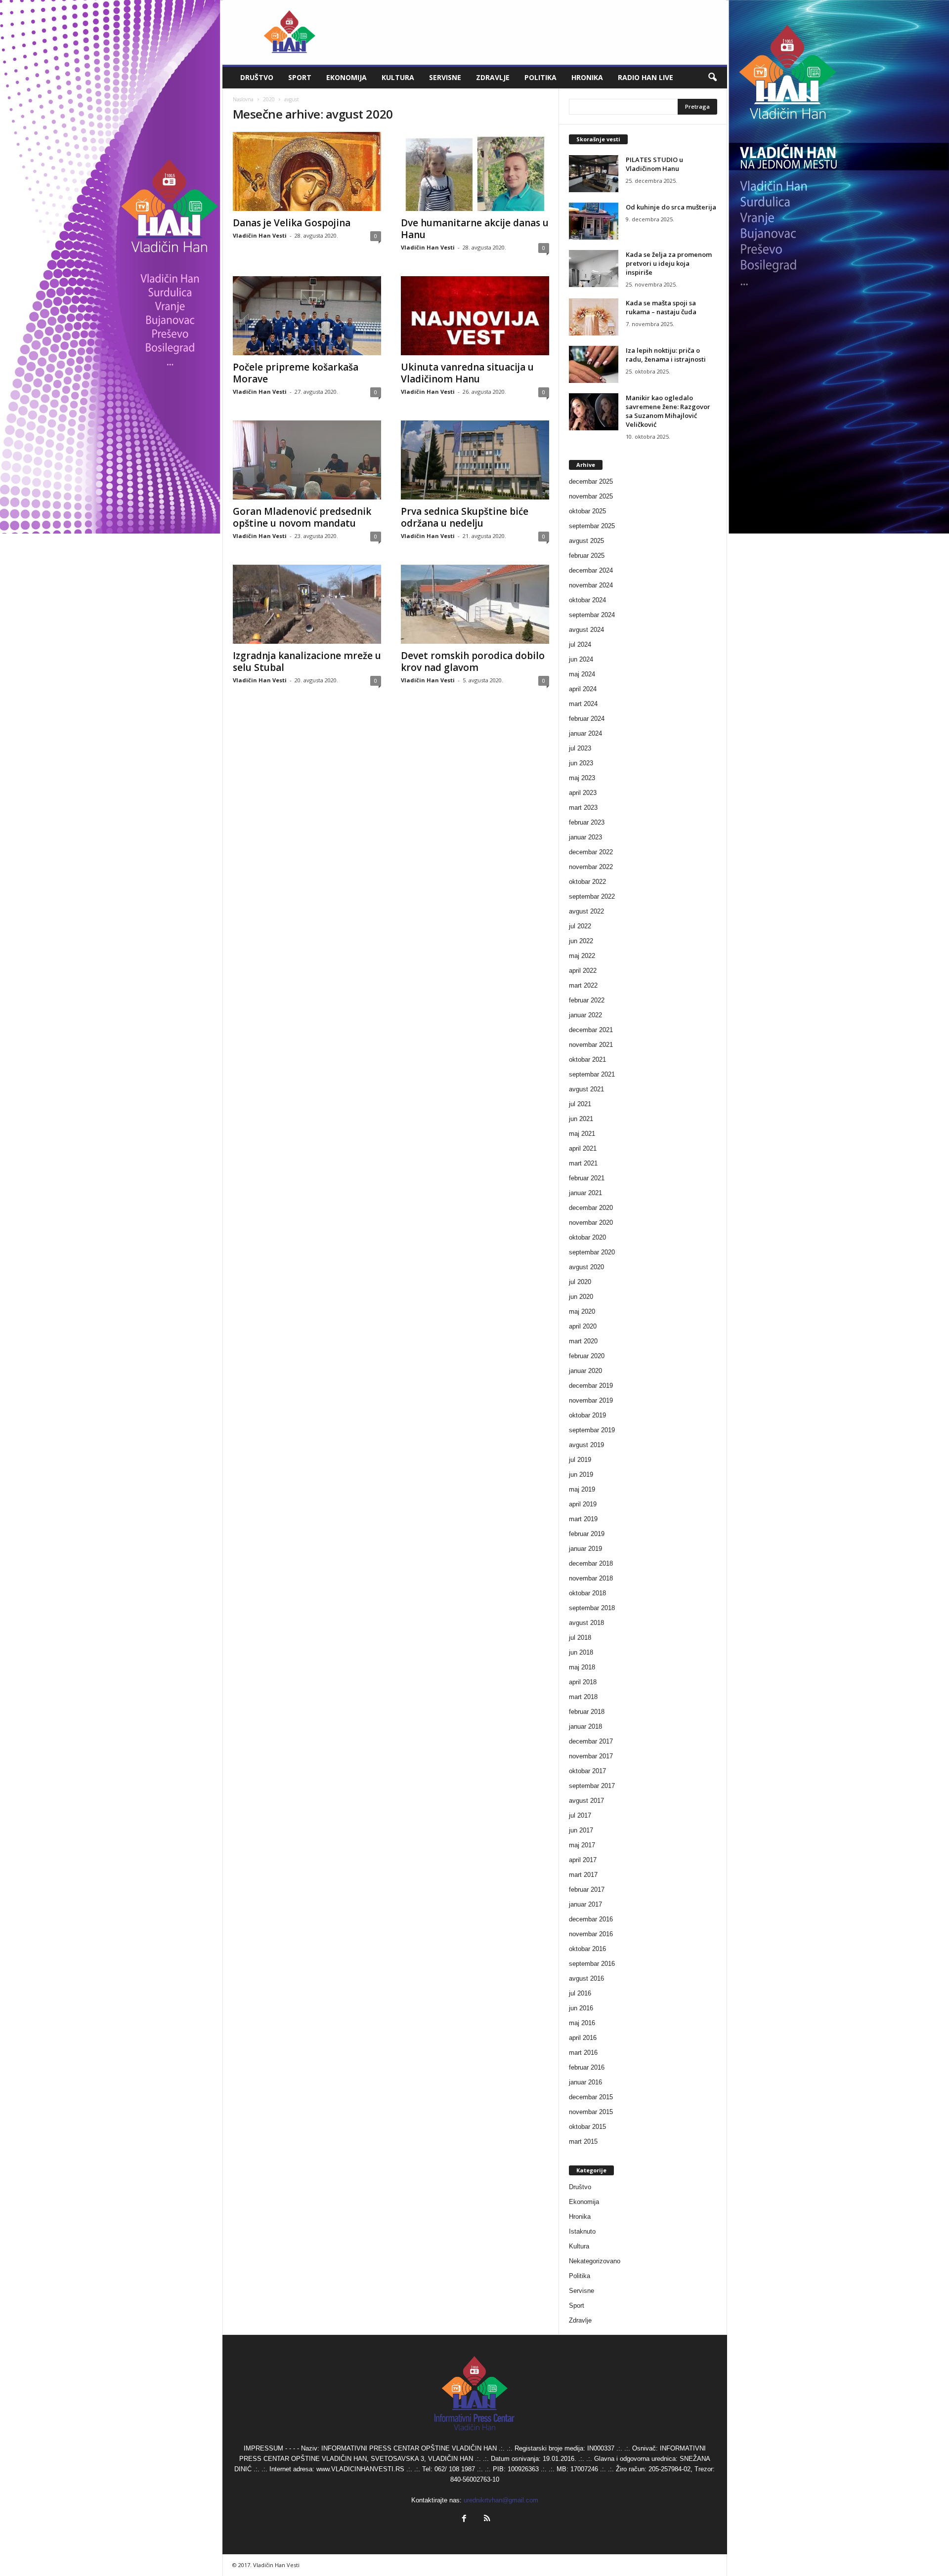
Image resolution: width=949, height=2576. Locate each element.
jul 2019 (580, 1460)
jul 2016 (580, 1993)
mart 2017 (583, 1875)
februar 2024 (587, 719)
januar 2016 (585, 2082)
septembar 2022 (592, 896)
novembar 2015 (591, 2112)
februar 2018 (587, 1712)
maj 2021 (582, 1134)
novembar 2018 (591, 1578)
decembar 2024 (591, 570)
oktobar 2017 (587, 1771)
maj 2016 (582, 2023)
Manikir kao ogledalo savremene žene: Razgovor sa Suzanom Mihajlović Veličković (668, 411)
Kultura (398, 77)
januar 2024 (585, 733)
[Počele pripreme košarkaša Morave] (307, 316)
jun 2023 (581, 763)
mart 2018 (583, 1697)
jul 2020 (580, 1282)
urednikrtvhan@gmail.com (501, 2500)
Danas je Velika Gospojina (292, 223)
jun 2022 (581, 941)
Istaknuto (582, 2231)
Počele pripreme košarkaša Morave (296, 373)
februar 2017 (587, 1890)
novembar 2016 (591, 1934)
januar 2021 (585, 1193)
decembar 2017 (591, 1741)
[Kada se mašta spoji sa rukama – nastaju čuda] (594, 317)
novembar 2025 (591, 496)
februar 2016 (587, 2067)
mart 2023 (583, 808)
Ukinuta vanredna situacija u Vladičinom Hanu (467, 373)
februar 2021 (587, 1178)
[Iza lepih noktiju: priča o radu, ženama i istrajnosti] (594, 364)
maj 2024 (582, 674)
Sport (300, 77)
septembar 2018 (592, 1608)
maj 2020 (582, 1311)
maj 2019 (582, 1489)
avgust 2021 (586, 1089)
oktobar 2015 (587, 2127)
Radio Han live (646, 77)
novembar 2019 (591, 1400)
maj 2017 (582, 1845)
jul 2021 (580, 1104)
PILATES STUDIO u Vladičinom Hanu (654, 164)
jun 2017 (581, 1830)
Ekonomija (346, 77)
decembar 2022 (591, 852)
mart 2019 (583, 1519)
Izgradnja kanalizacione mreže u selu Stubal (307, 662)
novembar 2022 (591, 867)
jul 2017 (580, 1815)
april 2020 (583, 1326)
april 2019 (583, 1504)
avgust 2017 (586, 1801)
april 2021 (583, 1148)
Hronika (587, 77)
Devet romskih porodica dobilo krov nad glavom (473, 662)
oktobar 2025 (587, 511)
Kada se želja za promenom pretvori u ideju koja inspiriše (669, 263)
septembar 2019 (592, 1430)
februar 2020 (587, 1356)
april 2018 (583, 1682)
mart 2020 (583, 1341)
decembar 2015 (591, 2097)
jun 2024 (581, 659)
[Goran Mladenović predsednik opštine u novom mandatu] (307, 460)
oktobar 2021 (587, 1059)
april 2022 (583, 971)
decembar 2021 (591, 1030)
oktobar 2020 (587, 1237)
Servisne (445, 77)
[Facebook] (464, 2519)
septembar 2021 (592, 1074)
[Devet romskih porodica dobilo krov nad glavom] (475, 604)
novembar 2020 (591, 1223)
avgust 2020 (586, 1267)
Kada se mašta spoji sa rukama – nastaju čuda (661, 307)
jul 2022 (580, 926)
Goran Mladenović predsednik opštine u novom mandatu (302, 517)
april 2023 (583, 793)
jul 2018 (580, 1638)
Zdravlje (493, 77)
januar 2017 (585, 1904)
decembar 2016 (591, 1919)
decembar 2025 (591, 481)
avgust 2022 (586, 911)
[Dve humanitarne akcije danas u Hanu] (475, 171)
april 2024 (583, 689)
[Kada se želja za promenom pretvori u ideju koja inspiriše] (594, 269)
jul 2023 (580, 748)
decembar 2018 (591, 1563)
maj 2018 (582, 1667)
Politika (540, 77)
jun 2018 (581, 1652)
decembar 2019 (591, 1386)
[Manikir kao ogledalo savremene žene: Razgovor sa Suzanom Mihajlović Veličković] (594, 412)
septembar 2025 (592, 526)
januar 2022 (585, 1015)
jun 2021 (581, 1119)
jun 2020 (581, 1297)
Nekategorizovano (595, 2261)
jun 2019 (581, 1475)
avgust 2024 (586, 630)
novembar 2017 (591, 1756)
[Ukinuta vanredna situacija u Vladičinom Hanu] (475, 316)
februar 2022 (587, 1000)
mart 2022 (583, 985)
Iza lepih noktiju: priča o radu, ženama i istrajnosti (666, 355)
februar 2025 (587, 556)
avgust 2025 (586, 541)
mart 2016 (583, 2053)
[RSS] (486, 2519)
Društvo (257, 77)
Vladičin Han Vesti (260, 235)
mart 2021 (583, 1163)
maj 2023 (582, 778)
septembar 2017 (592, 1786)
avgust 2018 (586, 1623)
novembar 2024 (591, 585)
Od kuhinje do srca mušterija (671, 207)
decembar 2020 (591, 1208)
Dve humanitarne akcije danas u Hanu (475, 229)
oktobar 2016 (587, 1949)
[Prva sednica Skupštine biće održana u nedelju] (475, 460)
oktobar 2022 (587, 882)
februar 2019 (587, 1534)
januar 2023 (585, 837)
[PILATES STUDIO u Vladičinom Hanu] (594, 174)
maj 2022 (582, 956)
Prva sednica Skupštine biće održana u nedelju (465, 517)
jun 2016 (581, 2008)
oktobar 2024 (587, 600)
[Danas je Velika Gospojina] (307, 171)
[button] (712, 78)
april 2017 (583, 1860)
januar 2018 (585, 1726)
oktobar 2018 (587, 1593)
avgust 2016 (586, 1978)
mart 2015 (583, 2141)
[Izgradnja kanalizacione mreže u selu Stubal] (307, 604)
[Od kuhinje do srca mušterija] (594, 221)
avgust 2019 (586, 1445)
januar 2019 (585, 1549)
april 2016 (583, 2038)
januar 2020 (585, 1371)
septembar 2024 (592, 615)
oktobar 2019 (587, 1415)
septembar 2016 (592, 1964)
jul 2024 (580, 644)
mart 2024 (583, 704)
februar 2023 (587, 822)
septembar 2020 (592, 1252)
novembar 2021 (591, 1045)
